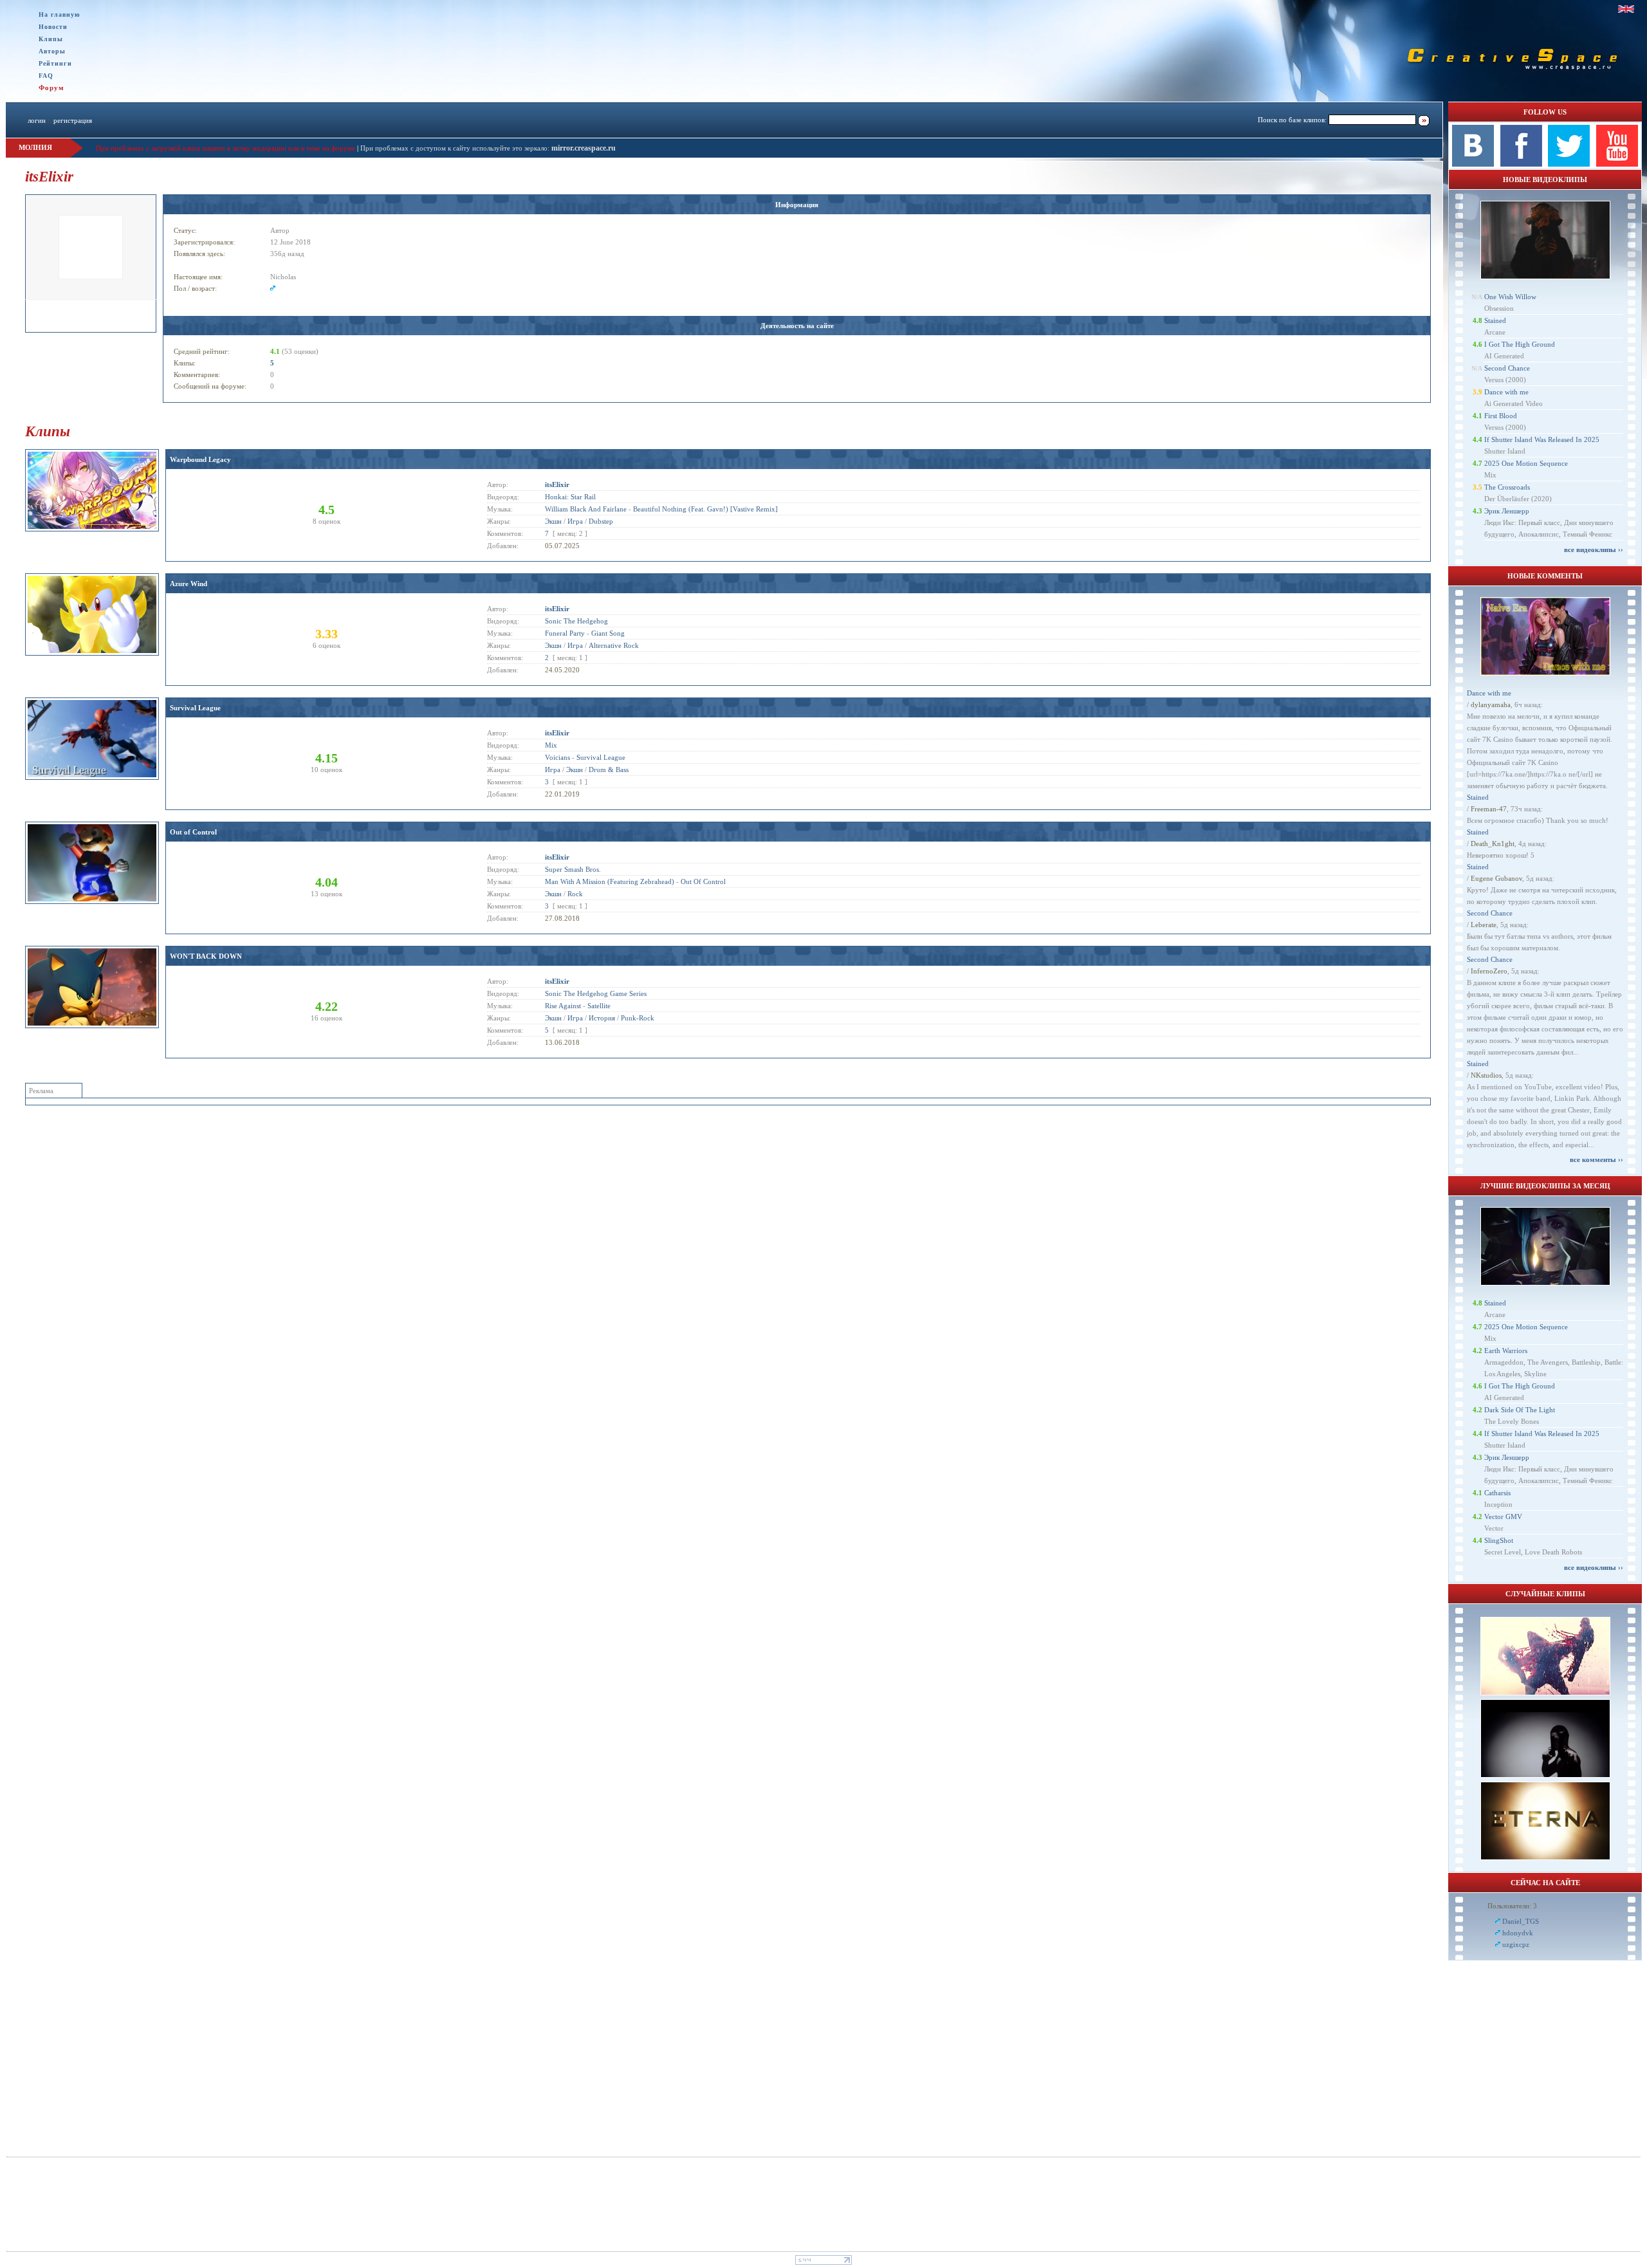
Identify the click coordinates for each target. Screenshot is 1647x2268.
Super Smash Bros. (573, 869)
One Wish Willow (1510, 297)
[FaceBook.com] (1521, 164)
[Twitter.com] (1569, 164)
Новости (53, 27)
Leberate (1484, 925)
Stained (1495, 320)
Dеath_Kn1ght (1493, 844)
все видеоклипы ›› (1594, 549)
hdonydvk (1518, 1933)
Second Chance (1507, 368)
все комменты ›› (1596, 1159)
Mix (551, 745)
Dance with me (1506, 392)
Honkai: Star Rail (570, 497)
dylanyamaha (1491, 705)
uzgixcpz (1516, 1944)
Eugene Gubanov (1496, 878)
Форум (51, 88)
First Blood (1501, 416)
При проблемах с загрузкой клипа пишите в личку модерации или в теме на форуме (225, 148)
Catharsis (1497, 1493)
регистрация (73, 120)
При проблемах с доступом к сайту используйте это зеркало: (456, 148)
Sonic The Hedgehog (576, 621)
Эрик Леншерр (1507, 511)
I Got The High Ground (1520, 344)
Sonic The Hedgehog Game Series (596, 993)
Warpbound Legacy (200, 459)
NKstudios (1486, 1075)
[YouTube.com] (1617, 164)
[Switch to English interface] (1626, 9)
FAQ (46, 76)
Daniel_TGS (1521, 1921)
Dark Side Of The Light (1520, 1410)
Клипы (51, 39)
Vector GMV (1503, 1517)
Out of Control (193, 832)
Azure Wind (189, 584)
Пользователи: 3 (1512, 1906)
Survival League (195, 708)
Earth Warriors (1506, 1351)
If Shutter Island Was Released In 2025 (1542, 439)
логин (37, 120)
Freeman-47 (1489, 809)
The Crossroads (1507, 487)
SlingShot (1499, 1540)
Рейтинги (55, 63)
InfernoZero (1489, 971)
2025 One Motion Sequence (1526, 463)
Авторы (52, 51)
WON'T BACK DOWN (206, 956)
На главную (60, 14)
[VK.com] (1473, 164)
